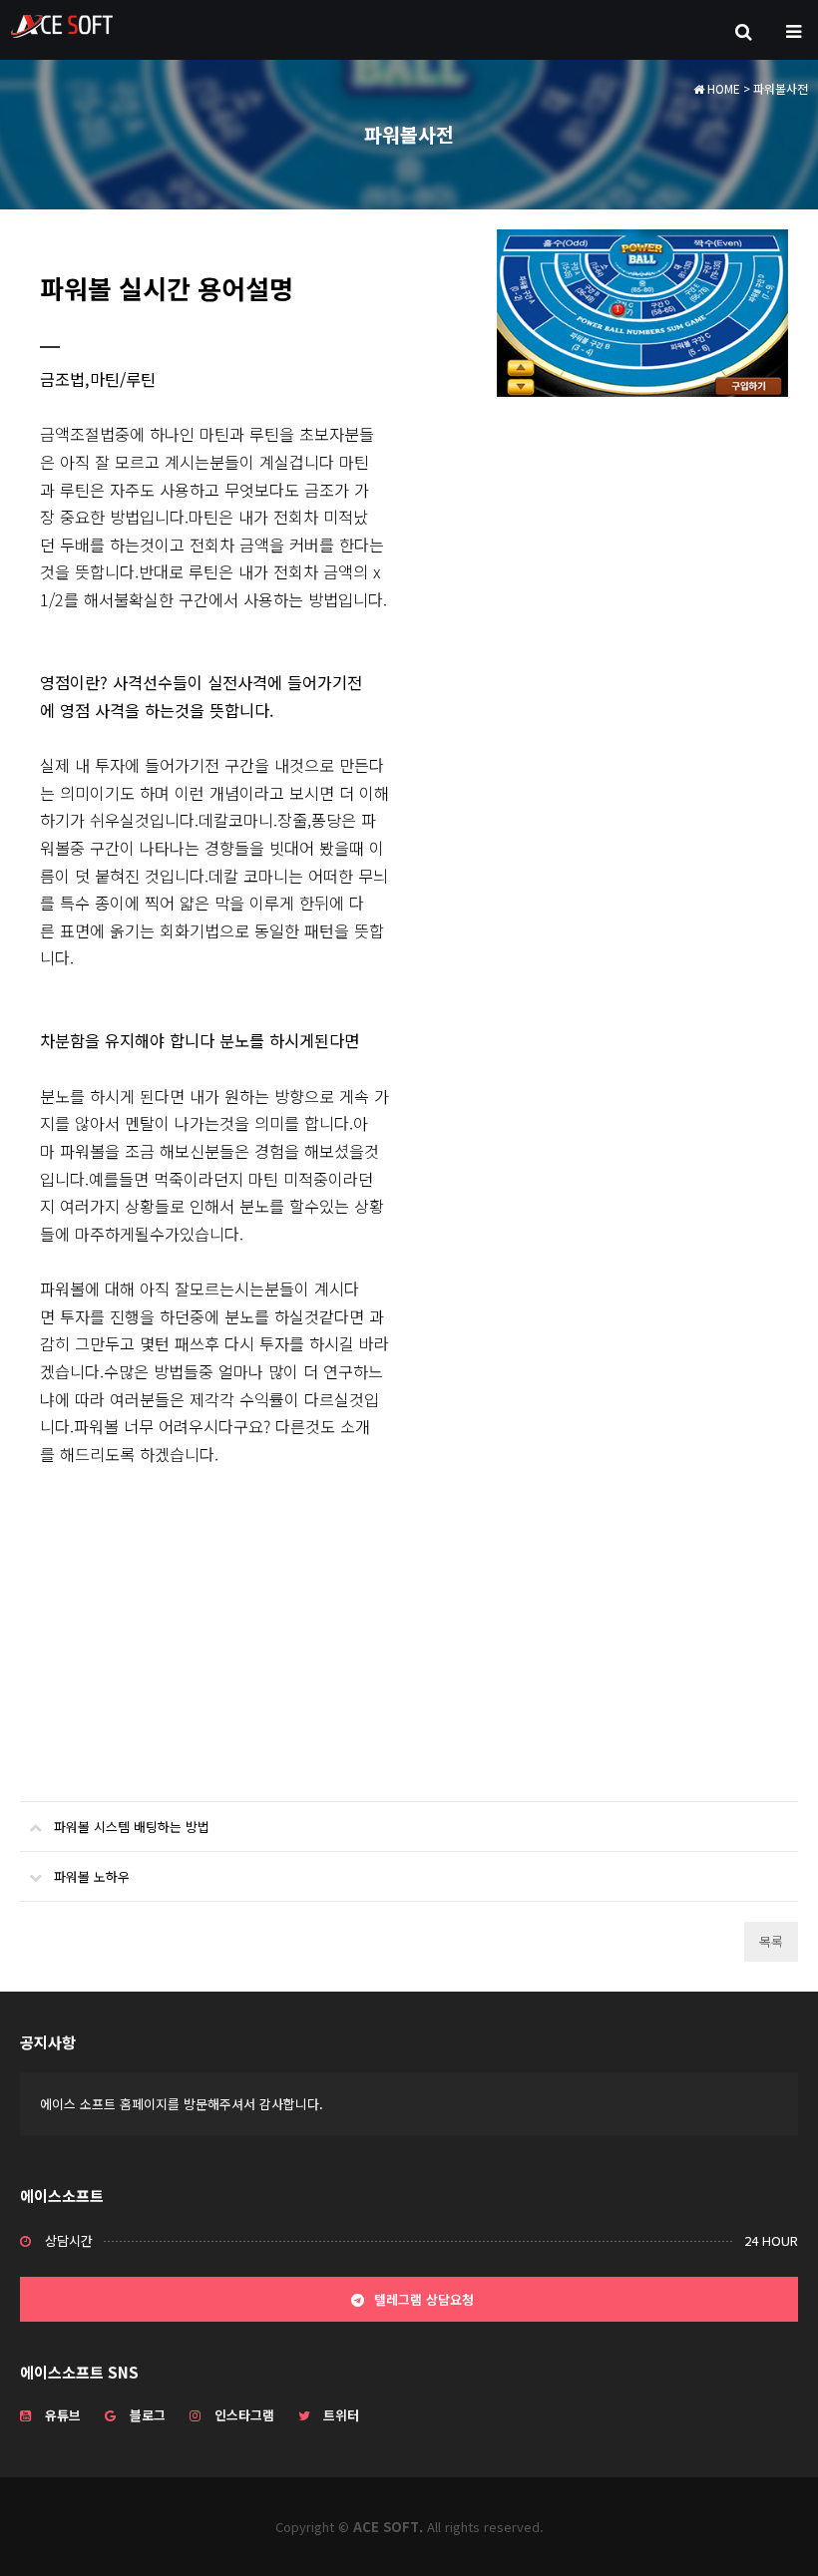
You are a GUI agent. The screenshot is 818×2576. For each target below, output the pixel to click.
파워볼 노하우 (92, 1876)
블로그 (148, 2415)
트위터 (341, 2415)
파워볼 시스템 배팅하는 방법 (132, 1827)
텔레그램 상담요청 (422, 2299)
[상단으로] (773, 2531)
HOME (722, 88)
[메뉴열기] (793, 30)
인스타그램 (244, 2415)
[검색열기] (743, 30)
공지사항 (48, 2042)
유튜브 (63, 2415)
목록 (771, 1941)
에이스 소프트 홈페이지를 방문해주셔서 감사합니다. (182, 2104)
